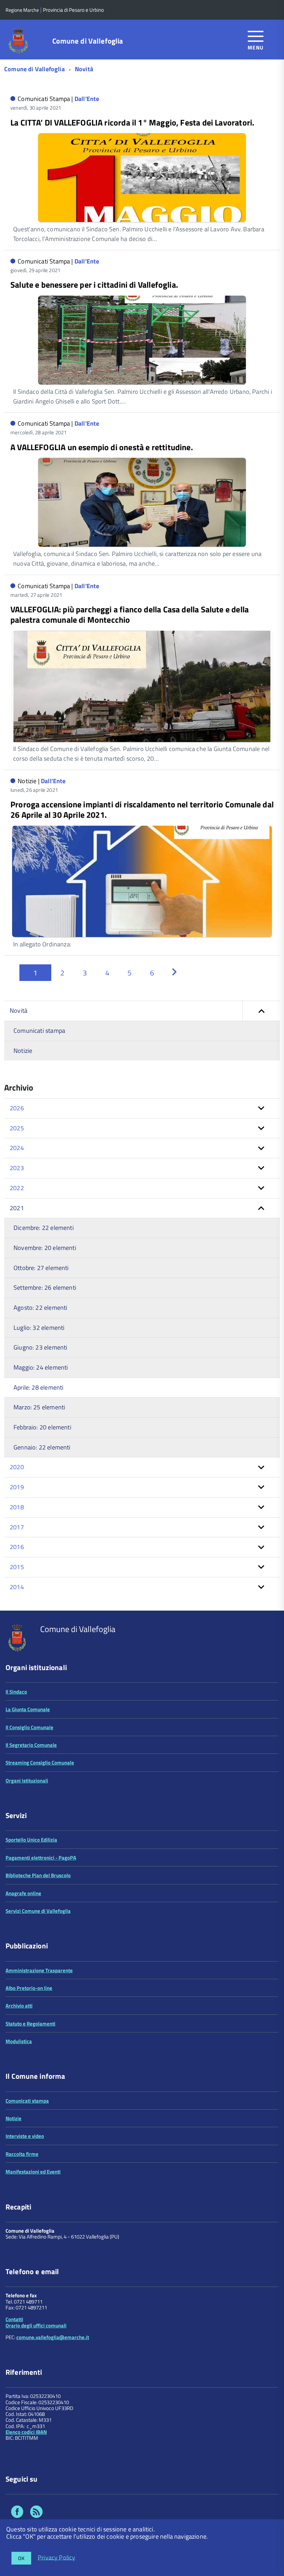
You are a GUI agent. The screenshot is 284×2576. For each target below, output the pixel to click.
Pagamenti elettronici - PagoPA (41, 1858)
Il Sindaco (16, 1692)
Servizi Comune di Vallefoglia (38, 1911)
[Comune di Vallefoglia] (19, 40)
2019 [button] (17, 1487)
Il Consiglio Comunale (29, 1727)
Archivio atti (19, 2006)
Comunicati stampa (39, 1031)
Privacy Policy (57, 2557)
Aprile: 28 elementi (38, 1387)
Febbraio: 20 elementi (42, 1427)
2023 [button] (17, 1168)
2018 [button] (17, 1507)
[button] (261, 1011)
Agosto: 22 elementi (40, 1308)
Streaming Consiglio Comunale (40, 1763)
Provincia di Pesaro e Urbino (73, 10)
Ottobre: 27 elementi (41, 1268)
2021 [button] (17, 1208)
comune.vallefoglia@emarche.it (53, 2337)
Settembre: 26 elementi (45, 1287)
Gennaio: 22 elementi (42, 1447)
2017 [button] (17, 1527)
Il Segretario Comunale (31, 1745)
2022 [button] (17, 1188)
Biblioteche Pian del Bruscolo (38, 1875)
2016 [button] (17, 1547)
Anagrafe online (23, 1893)
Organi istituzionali (27, 1781)
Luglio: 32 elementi (39, 1328)
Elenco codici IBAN (26, 2432)
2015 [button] (17, 1567)
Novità (84, 69)
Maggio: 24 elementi (41, 1367)
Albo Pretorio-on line (29, 1988)
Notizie (23, 1051)
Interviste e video (25, 2136)
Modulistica (19, 2041)
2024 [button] (17, 1148)
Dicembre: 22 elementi (44, 1228)
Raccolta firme (22, 2154)
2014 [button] (17, 1587)
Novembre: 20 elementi (45, 1248)
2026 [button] (17, 1108)
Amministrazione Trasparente (39, 1970)
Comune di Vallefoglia (88, 41)
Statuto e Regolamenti (30, 2024)
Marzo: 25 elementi (39, 1407)
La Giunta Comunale (28, 1709)
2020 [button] (17, 1467)
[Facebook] (17, 2513)
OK (21, 2558)
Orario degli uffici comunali (36, 2325)
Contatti (14, 2319)
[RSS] (36, 2513)
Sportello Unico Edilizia (31, 1840)
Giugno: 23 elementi (40, 1347)
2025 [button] (17, 1128)
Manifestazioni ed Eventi (33, 2172)
